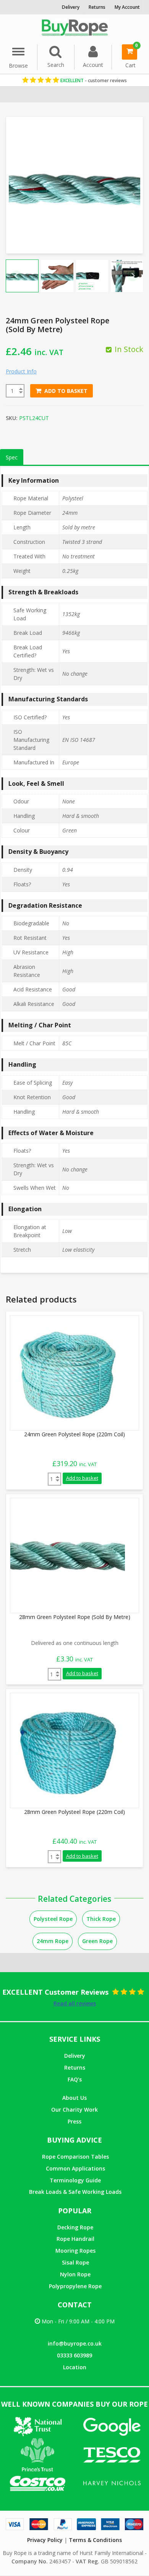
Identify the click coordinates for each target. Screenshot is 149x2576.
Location (75, 2367)
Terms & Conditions (95, 2540)
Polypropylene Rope (75, 2286)
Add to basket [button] (82, 1478)
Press (74, 2121)
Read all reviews (75, 2003)
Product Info (21, 371)
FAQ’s (75, 2079)
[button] (22, 276)
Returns (75, 2067)
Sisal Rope (75, 2262)
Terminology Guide (75, 2180)
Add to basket (66, 391)
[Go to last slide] (16, 276)
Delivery (75, 2056)
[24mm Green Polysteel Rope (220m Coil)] (68, 1372)
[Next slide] (133, 276)
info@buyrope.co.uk (75, 2343)
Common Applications (75, 2168)
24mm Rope (53, 1941)
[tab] (12, 457)
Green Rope (97, 1941)
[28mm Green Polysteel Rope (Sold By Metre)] (68, 1555)
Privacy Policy (45, 2540)
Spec (12, 457)
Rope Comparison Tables (75, 2157)
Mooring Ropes (75, 2251)
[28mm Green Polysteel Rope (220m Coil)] (68, 1750)
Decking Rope (75, 2227)
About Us (74, 2098)
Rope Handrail (75, 2239)
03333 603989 (74, 2355)
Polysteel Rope (53, 1919)
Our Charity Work (74, 2110)
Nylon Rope (75, 2274)
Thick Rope (101, 1919)
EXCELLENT (93, 80)
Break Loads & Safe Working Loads (75, 2192)
